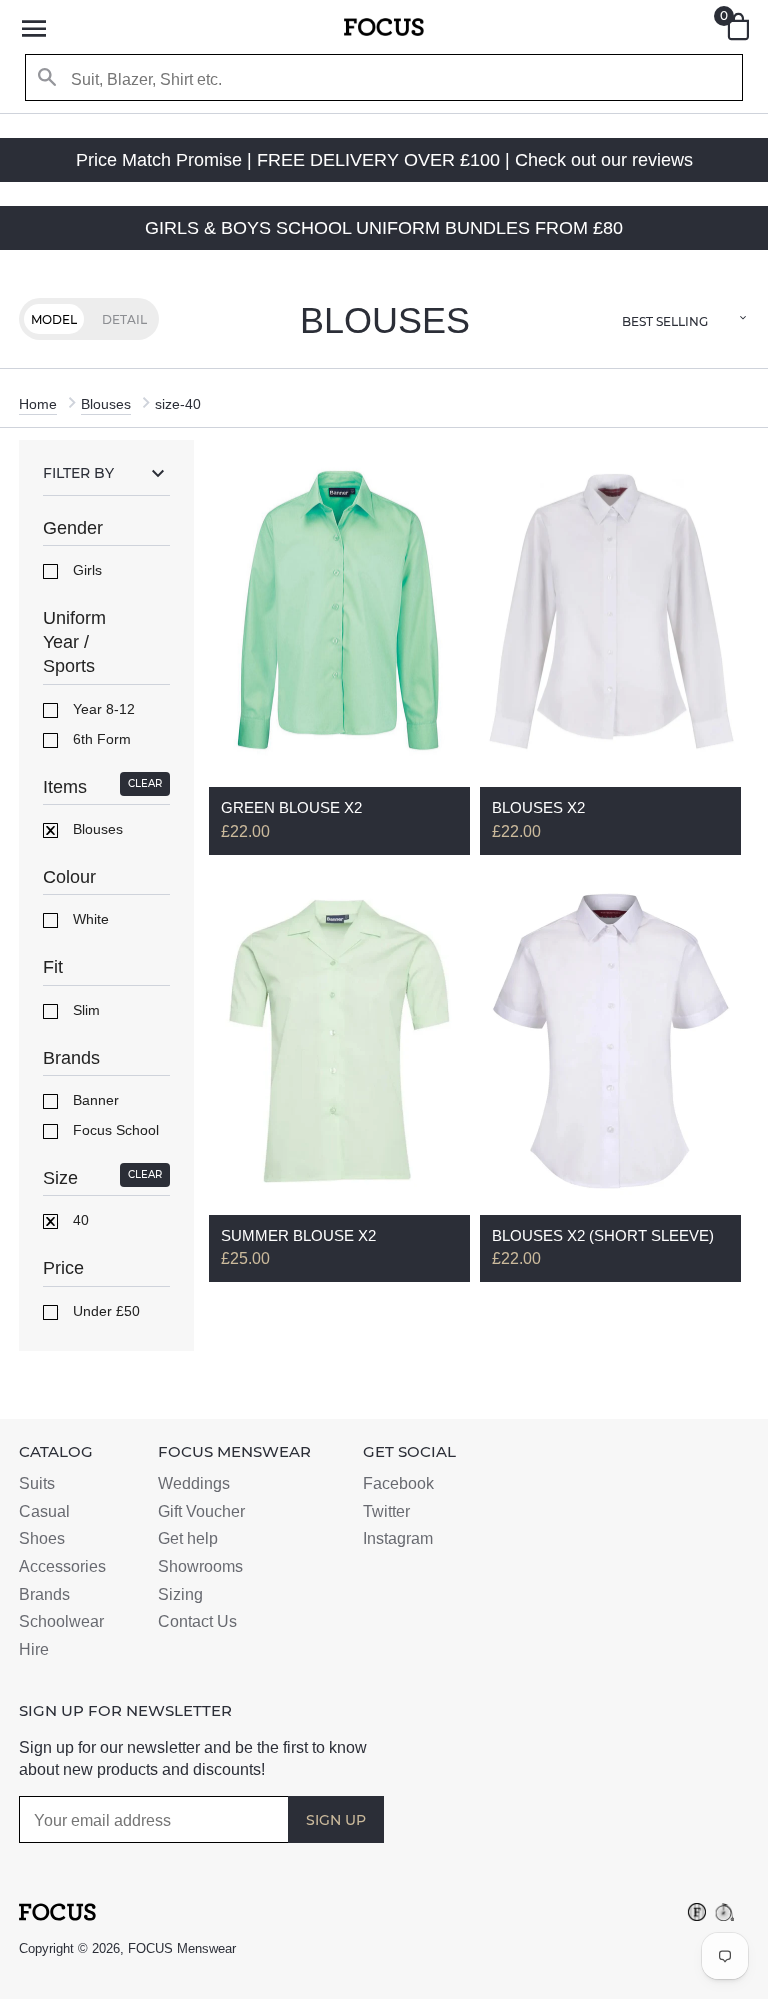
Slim (84, 1010)
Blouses (106, 404)
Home (38, 404)
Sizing (180, 1594)
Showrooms (200, 1566)
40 (79, 1220)
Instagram (398, 1538)
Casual (44, 1511)
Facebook (398, 1483)
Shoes (42, 1538)
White (89, 919)
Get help (188, 1538)
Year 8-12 (102, 709)
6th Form (100, 739)
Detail (124, 319)
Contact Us (197, 1621)
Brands (44, 1594)
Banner (94, 1100)
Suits (37, 1483)
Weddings (194, 1483)
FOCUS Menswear (182, 1948)
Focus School (114, 1130)
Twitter (386, 1511)
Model (54, 319)
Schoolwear (61, 1621)
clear (145, 783)
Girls (85, 570)
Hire (34, 1649)
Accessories (62, 1566)
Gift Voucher (201, 1511)
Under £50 (104, 1311)
